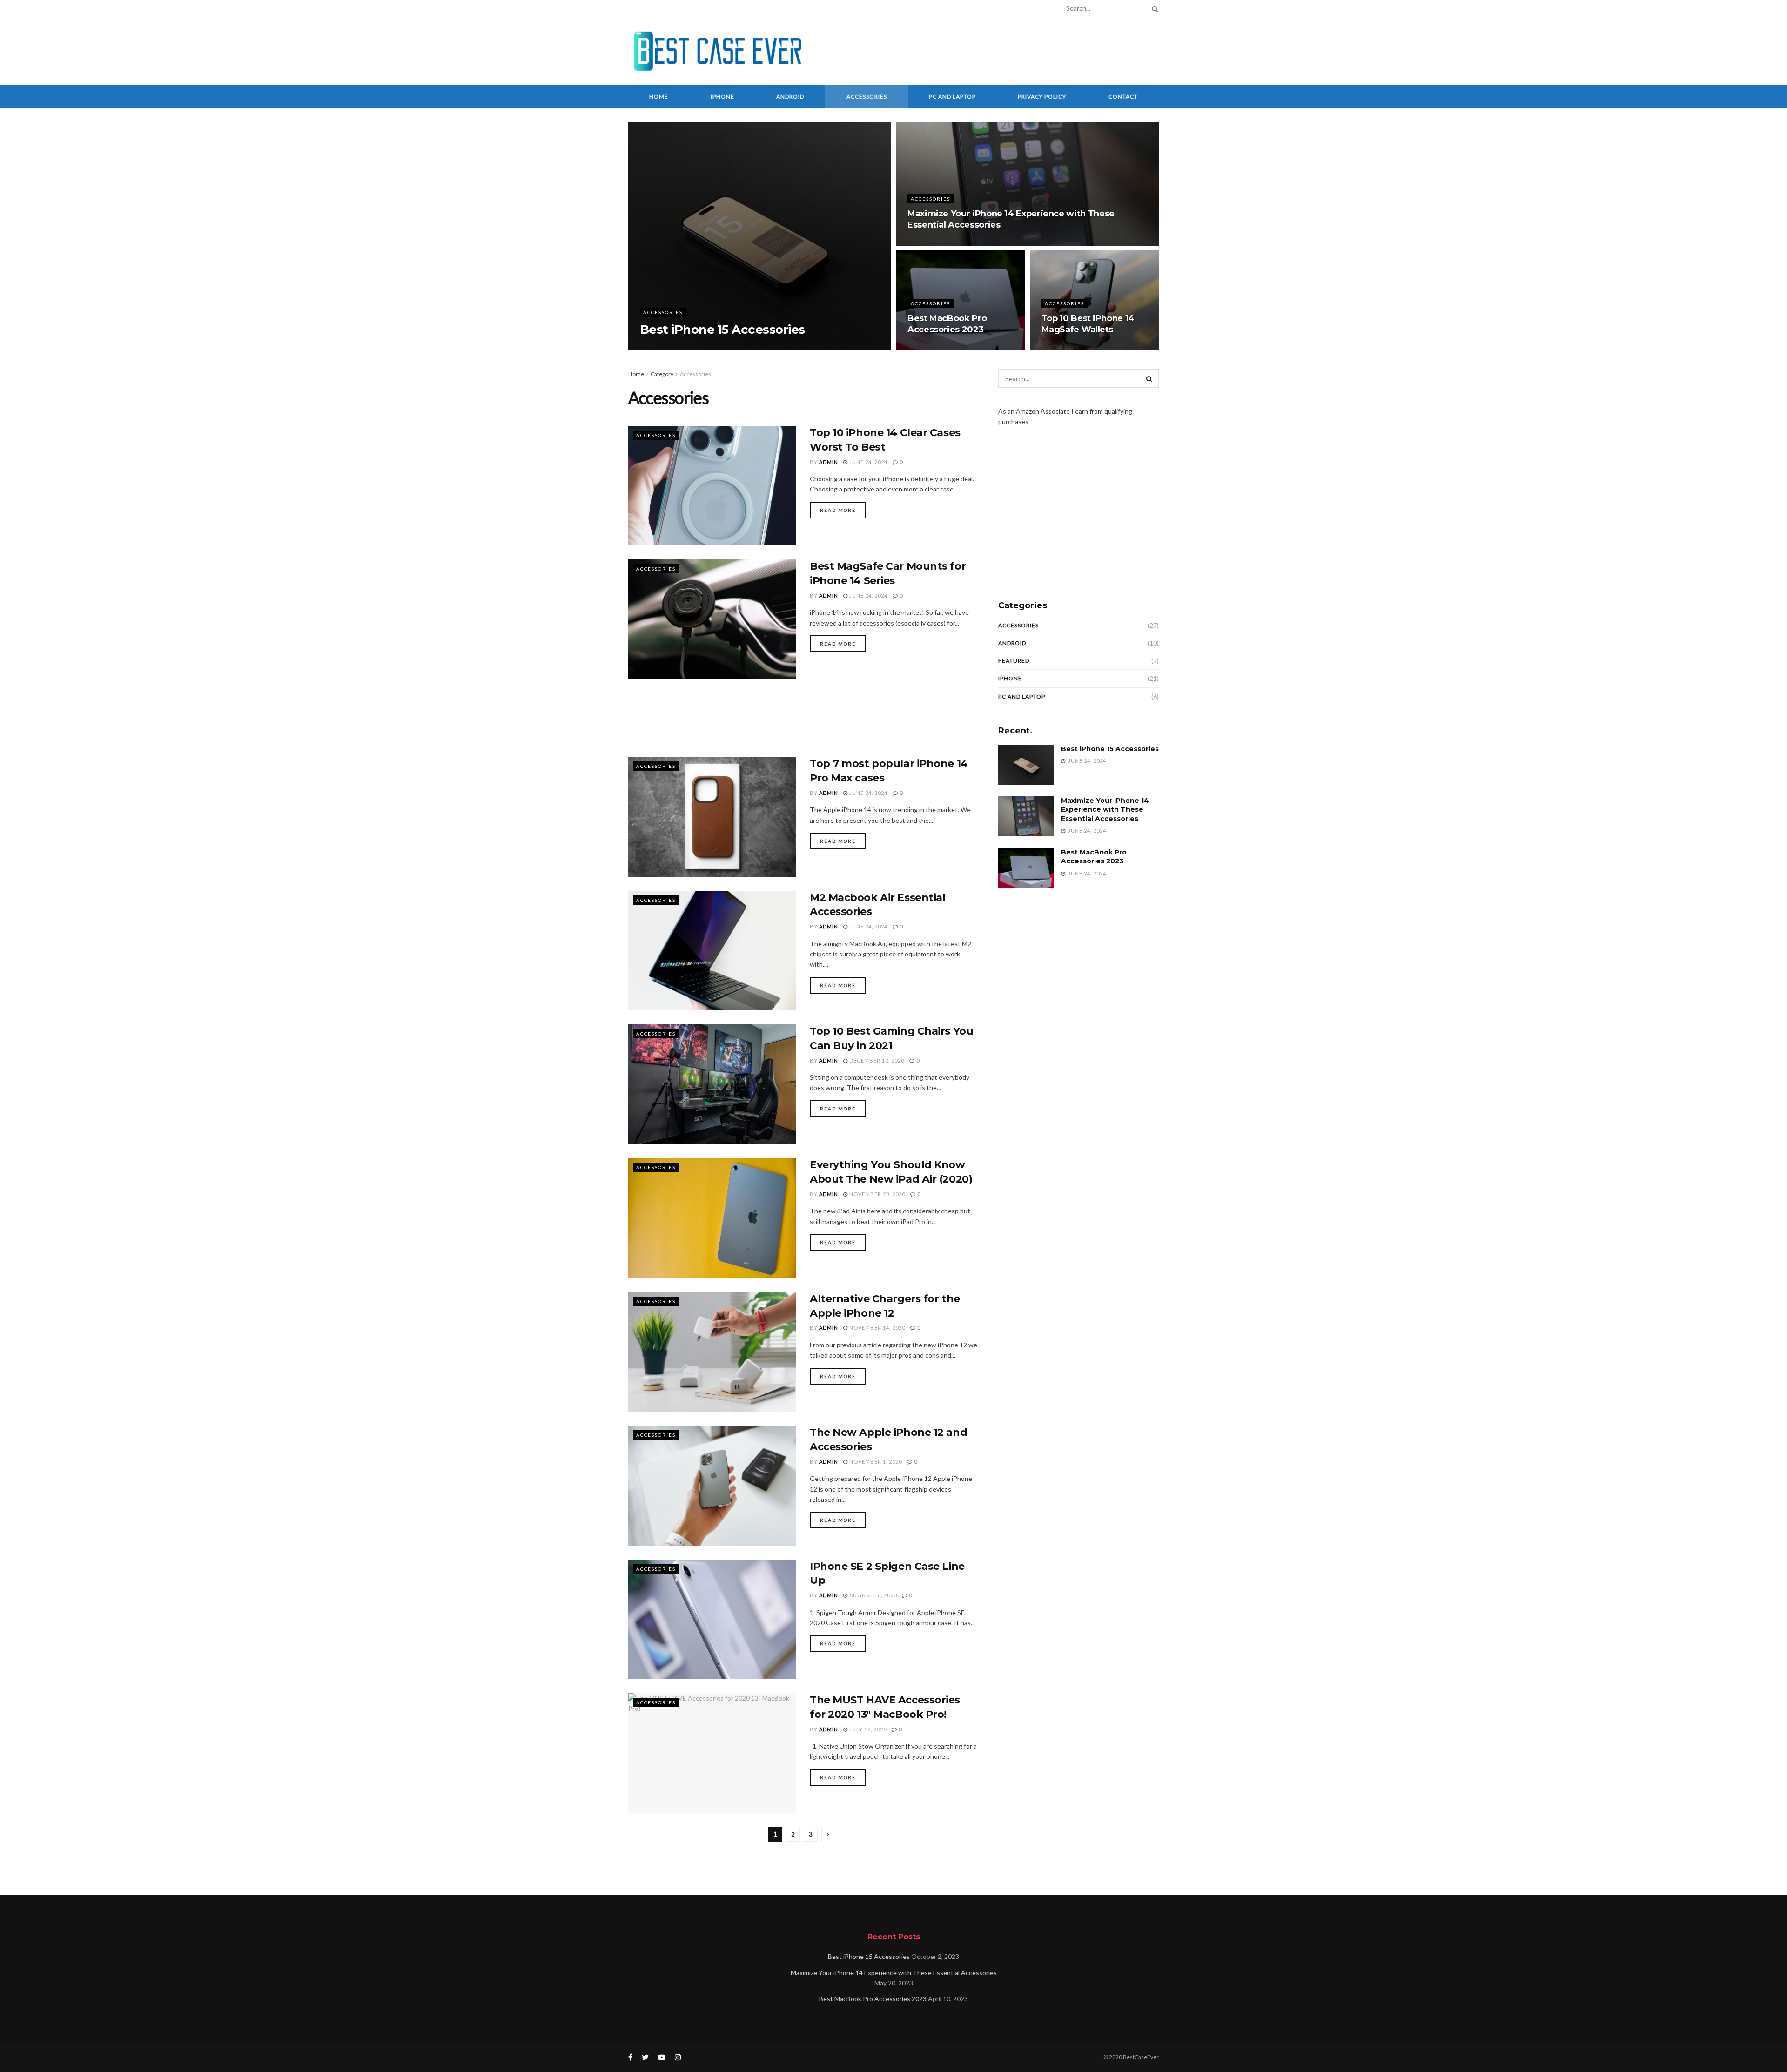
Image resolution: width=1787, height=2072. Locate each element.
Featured (1014, 661)
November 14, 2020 (877, 1328)
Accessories (867, 97)
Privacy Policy (1042, 97)
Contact (1123, 97)
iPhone (722, 97)
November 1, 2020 (875, 1462)
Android (790, 97)
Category (662, 374)
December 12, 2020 (876, 1060)
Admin (659, 347)
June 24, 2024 (698, 347)
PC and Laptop (952, 97)
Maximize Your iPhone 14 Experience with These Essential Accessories (1105, 810)
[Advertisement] (989, 50)
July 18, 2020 (867, 1729)
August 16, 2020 (872, 1595)
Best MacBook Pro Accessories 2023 (1094, 857)
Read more (838, 510)
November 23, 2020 (877, 1194)
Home (659, 97)
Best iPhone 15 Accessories (722, 330)
